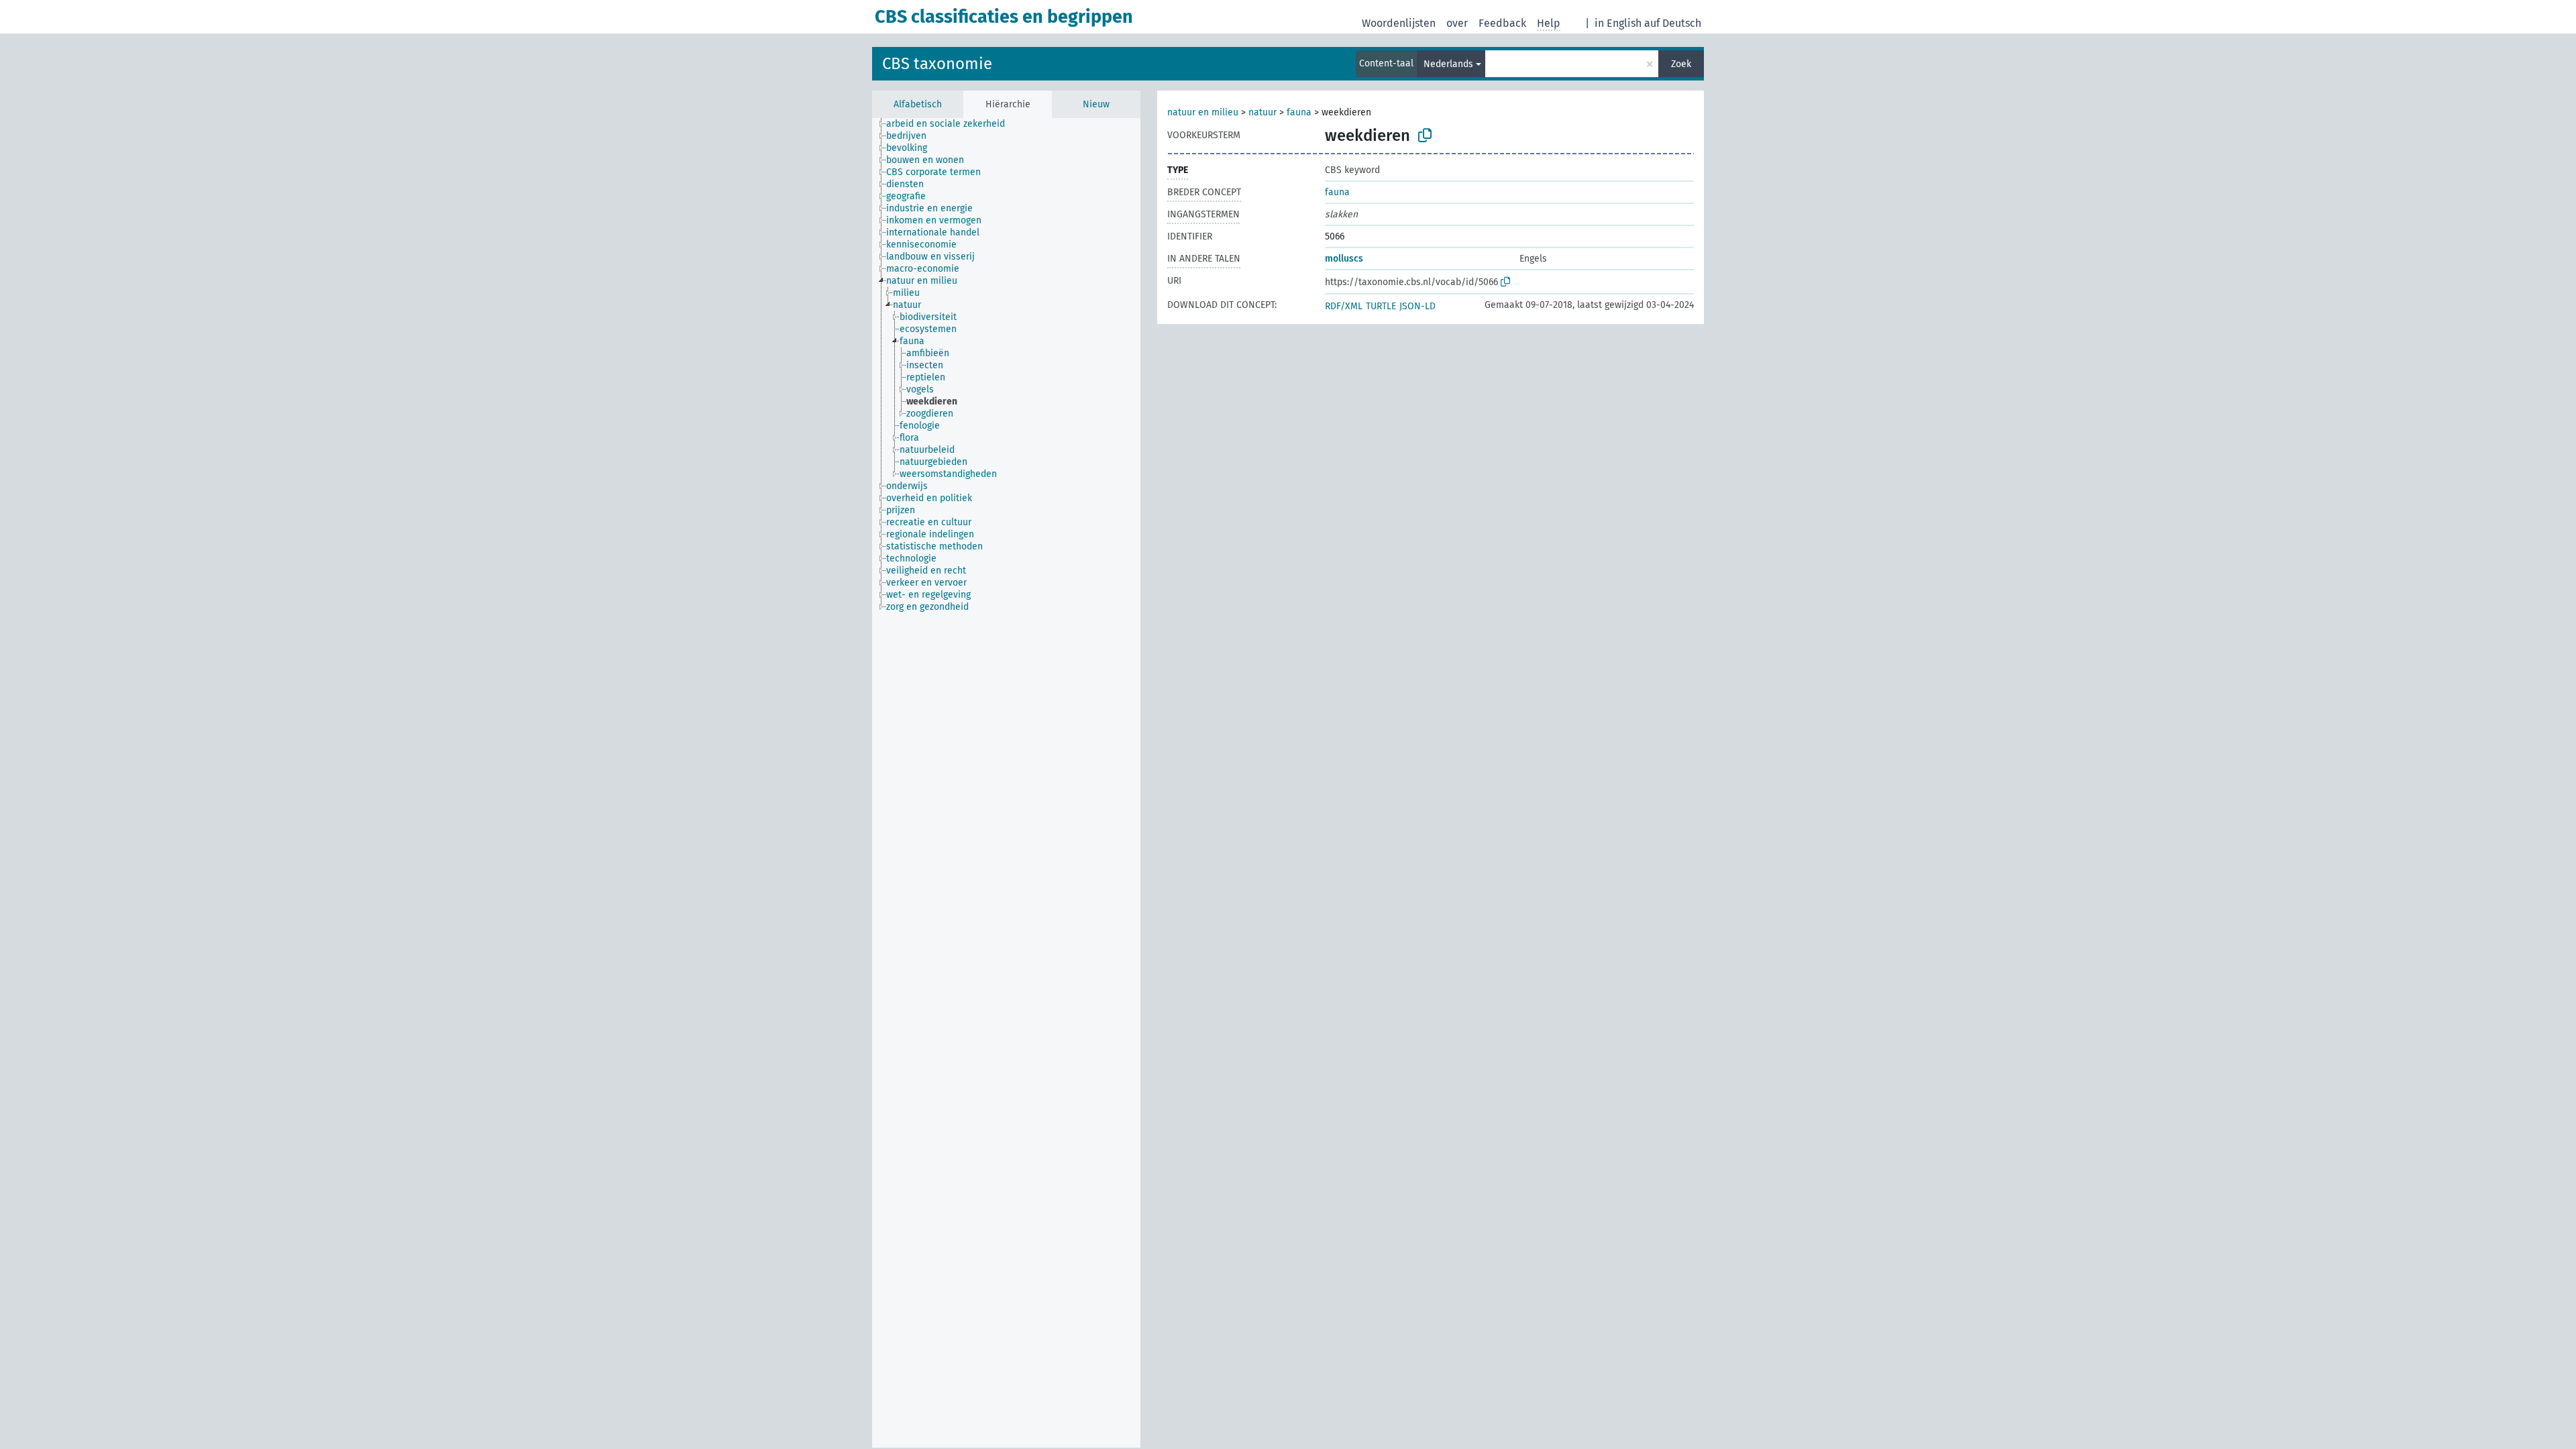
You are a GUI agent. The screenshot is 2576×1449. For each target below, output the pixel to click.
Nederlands (1448, 64)
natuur (1263, 112)
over (1457, 23)
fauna (1299, 112)
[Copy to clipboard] (1425, 136)
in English (1618, 23)
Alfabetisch (918, 104)
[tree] (1006, 783)
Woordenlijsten (1399, 23)
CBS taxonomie (937, 64)
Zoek (1681, 64)
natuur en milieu (1203, 112)
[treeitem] (951, 124)
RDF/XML (1344, 306)
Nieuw (1096, 104)
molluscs (1344, 259)
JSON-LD (1417, 306)
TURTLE (1381, 306)
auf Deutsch (1673, 23)
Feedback (1502, 23)
